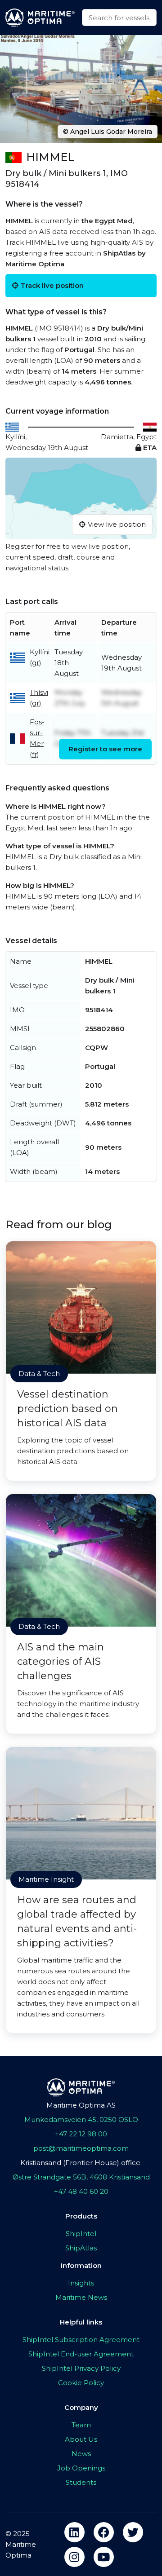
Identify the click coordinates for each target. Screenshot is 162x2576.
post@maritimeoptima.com (81, 2148)
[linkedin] (74, 2532)
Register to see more (105, 749)
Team (81, 2425)
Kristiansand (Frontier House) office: (81, 2163)
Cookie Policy (81, 2383)
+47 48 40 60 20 (81, 2191)
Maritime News (81, 2297)
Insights (81, 2283)
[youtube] (104, 2557)
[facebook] (104, 2532)
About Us (81, 2439)
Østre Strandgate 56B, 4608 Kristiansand (81, 2177)
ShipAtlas (81, 2248)
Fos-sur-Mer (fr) (37, 738)
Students (81, 2482)
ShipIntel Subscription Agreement (81, 2340)
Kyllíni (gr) (40, 657)
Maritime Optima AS (81, 2105)
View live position (117, 524)
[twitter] (133, 2532)
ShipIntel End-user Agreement (81, 2354)
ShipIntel (81, 2234)
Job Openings (81, 2468)
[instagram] (74, 2557)
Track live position (52, 285)
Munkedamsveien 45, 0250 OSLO (81, 2119)
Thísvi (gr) (39, 698)
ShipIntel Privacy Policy (81, 2368)
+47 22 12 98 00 (81, 2134)
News (81, 2454)
